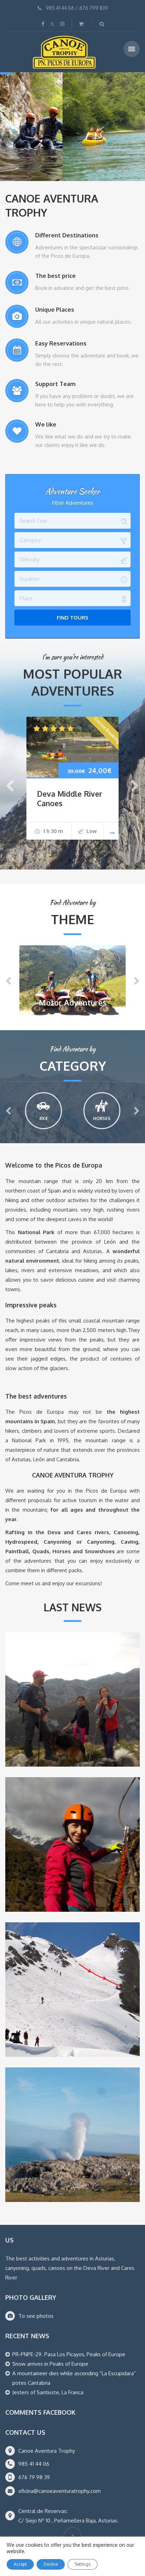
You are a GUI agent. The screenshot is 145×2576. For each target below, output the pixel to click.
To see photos (36, 2316)
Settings (83, 2564)
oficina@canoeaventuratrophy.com (59, 2491)
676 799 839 (94, 8)
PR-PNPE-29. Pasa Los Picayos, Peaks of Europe (69, 2354)
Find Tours (72, 618)
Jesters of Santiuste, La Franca (48, 2392)
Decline (51, 2564)
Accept (20, 2564)
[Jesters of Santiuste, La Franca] (72, 2135)
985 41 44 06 (60, 8)
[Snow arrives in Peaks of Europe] (72, 1844)
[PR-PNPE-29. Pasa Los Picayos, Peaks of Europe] (72, 1699)
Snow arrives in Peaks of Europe (50, 2364)
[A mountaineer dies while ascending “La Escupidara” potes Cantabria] (72, 1990)
